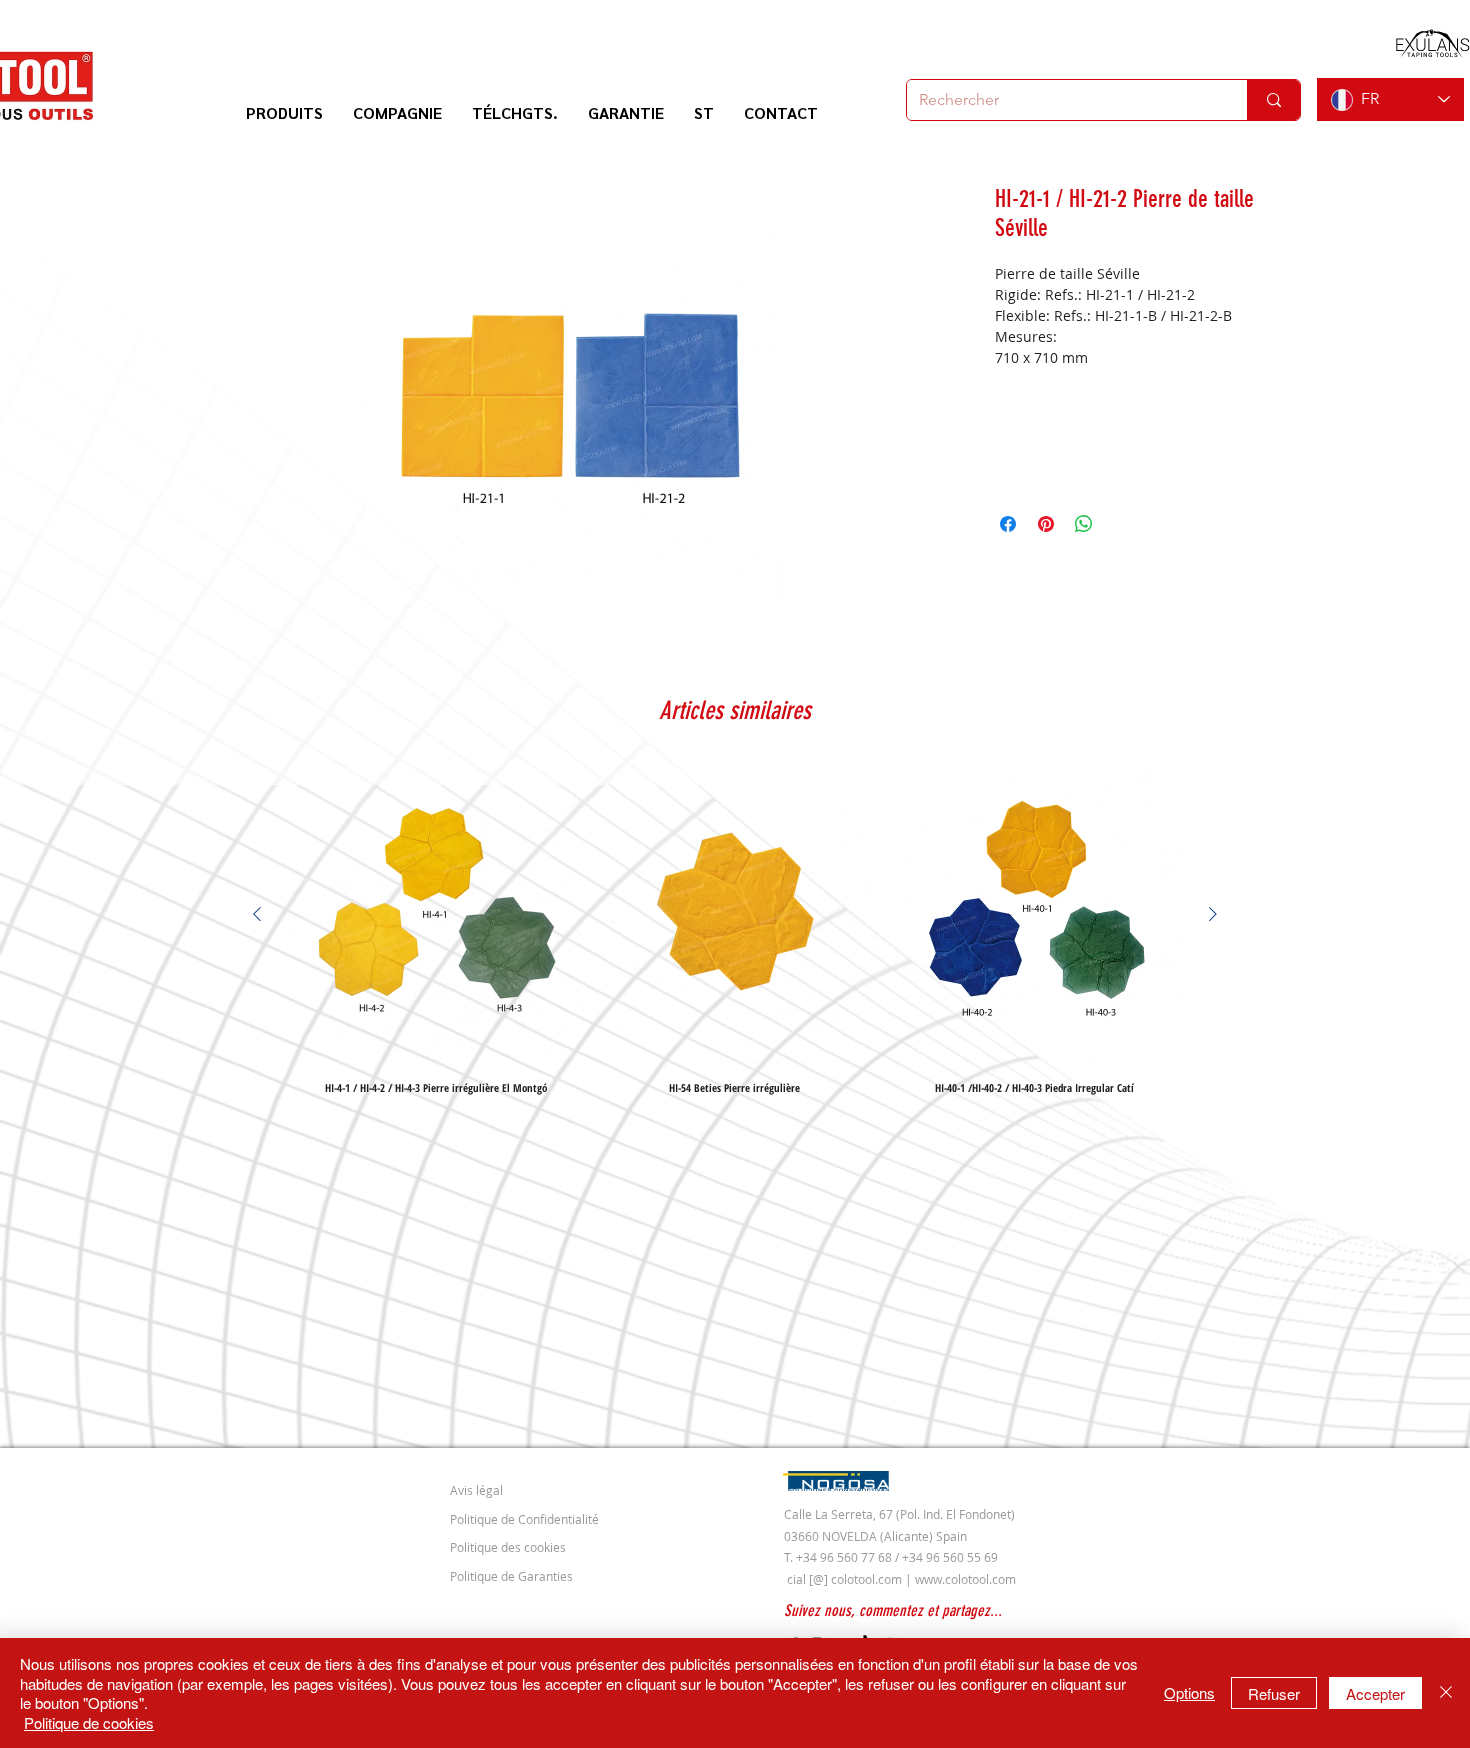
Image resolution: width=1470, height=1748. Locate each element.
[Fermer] (1446, 1693)
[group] (735, 929)
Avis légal (476, 1490)
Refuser (1274, 1693)
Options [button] (1189, 1692)
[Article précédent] (257, 914)
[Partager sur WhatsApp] (1084, 524)
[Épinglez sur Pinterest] (1046, 524)
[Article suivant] (1213, 914)
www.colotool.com (965, 1579)
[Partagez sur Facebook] (1008, 524)
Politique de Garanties (511, 1576)
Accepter (1375, 1693)
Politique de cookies (89, 1722)
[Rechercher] (1273, 100)
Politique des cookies (508, 1547)
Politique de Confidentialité (524, 1519)
